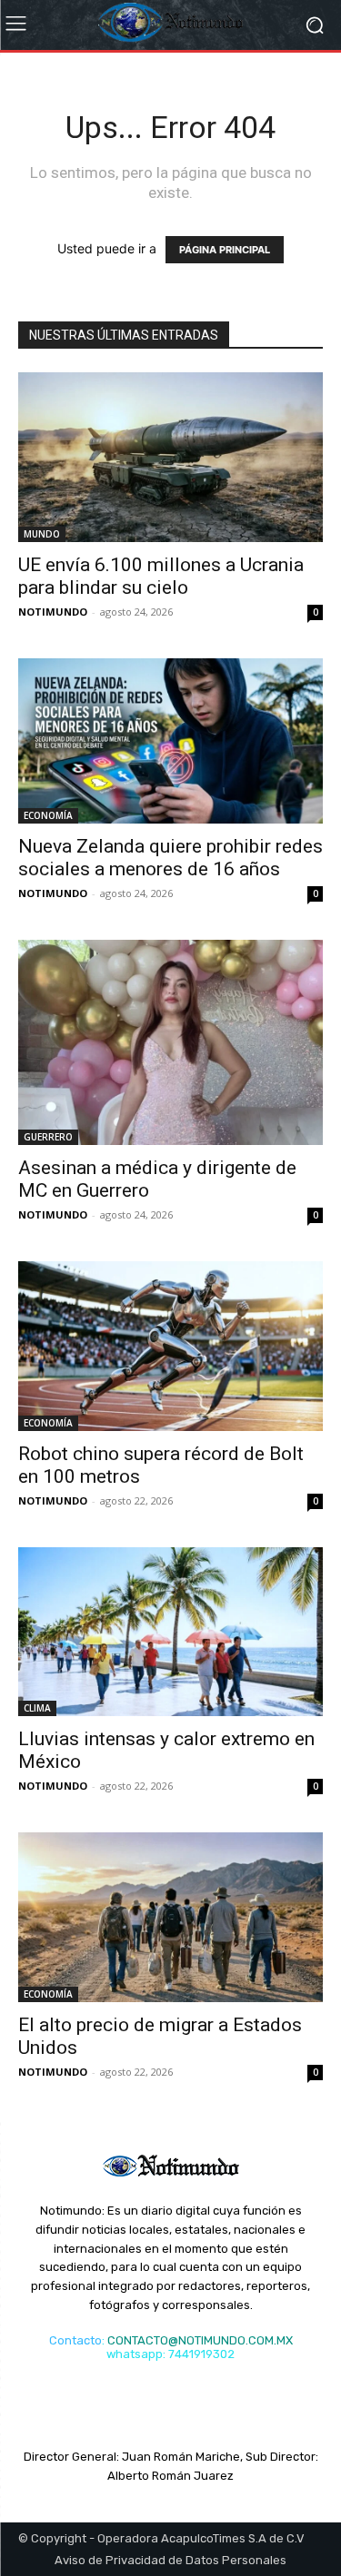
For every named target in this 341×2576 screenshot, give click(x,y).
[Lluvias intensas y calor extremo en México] (170, 1632)
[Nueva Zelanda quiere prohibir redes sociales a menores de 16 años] (170, 741)
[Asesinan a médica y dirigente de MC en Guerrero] (170, 1042)
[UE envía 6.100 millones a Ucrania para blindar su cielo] (170, 457)
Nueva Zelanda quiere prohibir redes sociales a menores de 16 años (170, 858)
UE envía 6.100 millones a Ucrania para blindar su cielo (161, 576)
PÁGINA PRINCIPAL (225, 250)
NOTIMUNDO (53, 612)
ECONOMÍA (48, 815)
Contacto (75, 2340)
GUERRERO (48, 1137)
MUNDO (42, 534)
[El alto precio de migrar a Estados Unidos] (170, 1917)
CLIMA (37, 1708)
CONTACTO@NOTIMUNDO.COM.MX (200, 2340)
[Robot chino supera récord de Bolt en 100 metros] (170, 1346)
